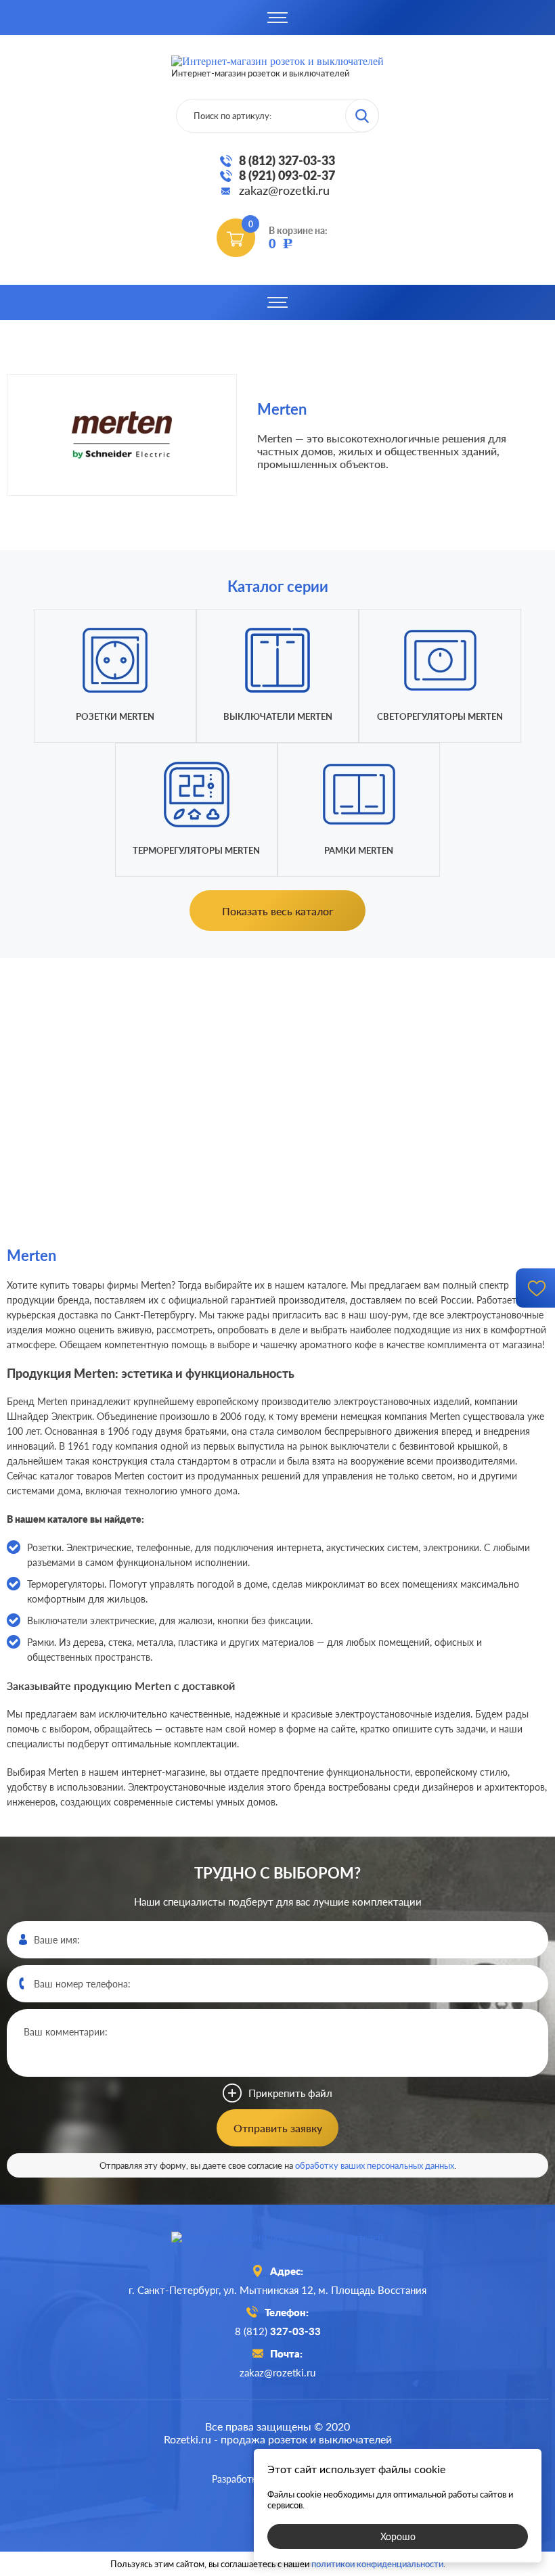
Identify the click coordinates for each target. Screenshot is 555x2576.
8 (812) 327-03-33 (287, 160)
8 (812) (278, 2331)
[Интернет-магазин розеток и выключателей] (277, 2237)
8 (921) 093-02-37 (287, 175)
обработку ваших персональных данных (375, 2165)
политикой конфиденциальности (377, 2564)
